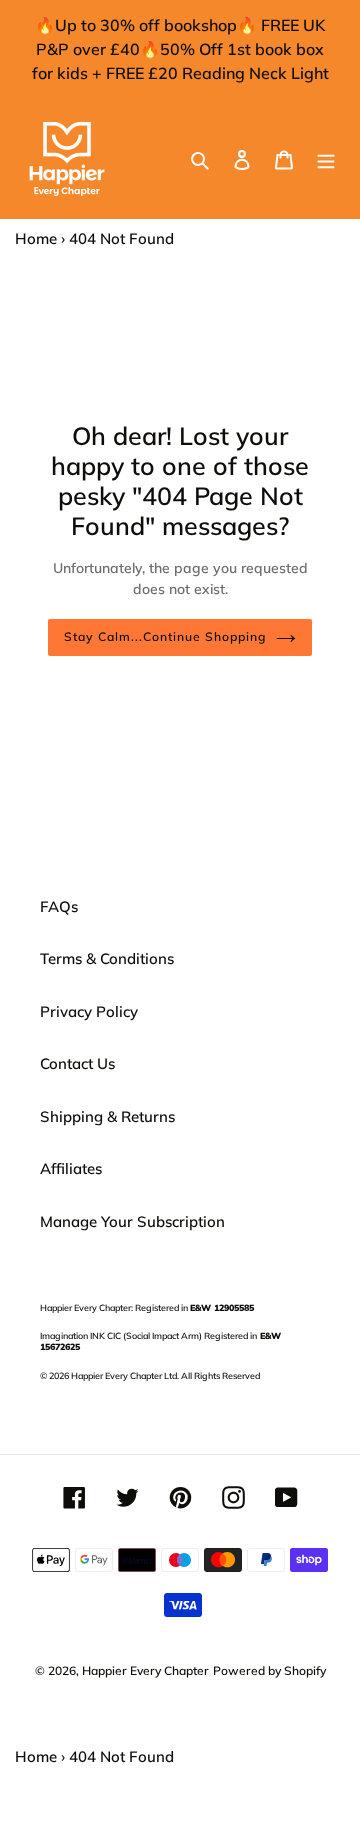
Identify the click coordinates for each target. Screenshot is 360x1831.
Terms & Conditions (107, 958)
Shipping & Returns (107, 1116)
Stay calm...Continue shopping (164, 636)
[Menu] (326, 159)
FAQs (59, 906)
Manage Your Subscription (132, 1221)
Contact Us (77, 1063)
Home (36, 238)
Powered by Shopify (269, 1670)
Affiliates (71, 1168)
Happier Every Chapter (145, 1670)
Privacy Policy (89, 1011)
